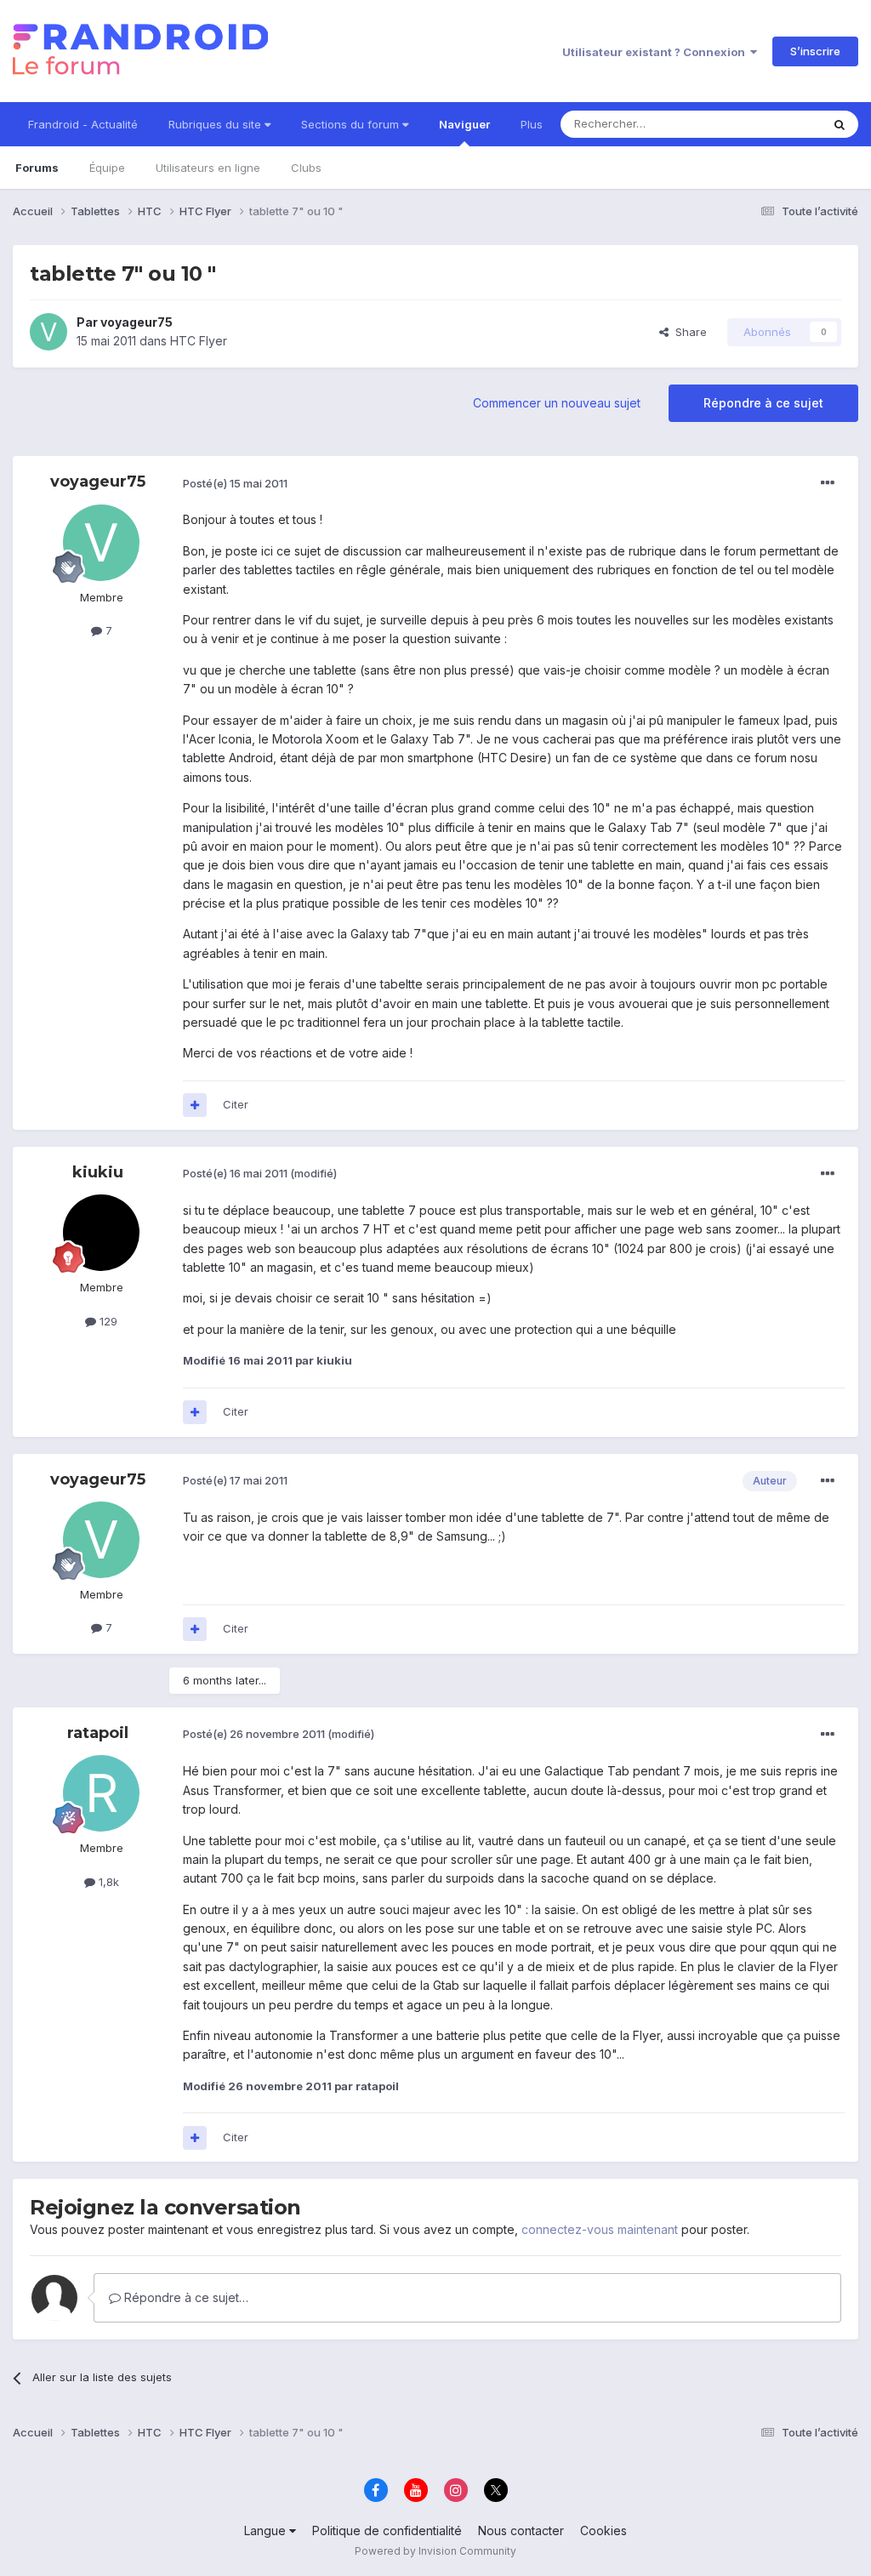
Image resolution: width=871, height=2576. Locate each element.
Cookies (603, 2530)
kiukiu (98, 1172)
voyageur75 (137, 322)
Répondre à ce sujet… (185, 2297)
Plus (532, 124)
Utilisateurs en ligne (208, 168)
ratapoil (98, 1733)
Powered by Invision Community (435, 2551)
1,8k (107, 1882)
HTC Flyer (199, 341)
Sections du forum (352, 124)
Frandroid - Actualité (83, 124)
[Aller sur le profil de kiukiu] (101, 1233)
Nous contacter (521, 2530)
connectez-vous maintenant (600, 2229)
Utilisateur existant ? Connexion (656, 52)
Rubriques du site (216, 124)
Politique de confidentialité (387, 2530)
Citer (236, 1104)
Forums (37, 168)
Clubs (306, 168)
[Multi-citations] (195, 1105)
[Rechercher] (840, 124)
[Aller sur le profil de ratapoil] (101, 1793)
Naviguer (464, 124)
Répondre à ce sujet (763, 403)
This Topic (771, 124)
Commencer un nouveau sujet (557, 403)
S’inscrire (815, 51)
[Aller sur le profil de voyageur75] (48, 332)
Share (688, 332)
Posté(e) (235, 483)
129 (107, 1321)
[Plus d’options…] (828, 483)
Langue (267, 2530)
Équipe (107, 168)
